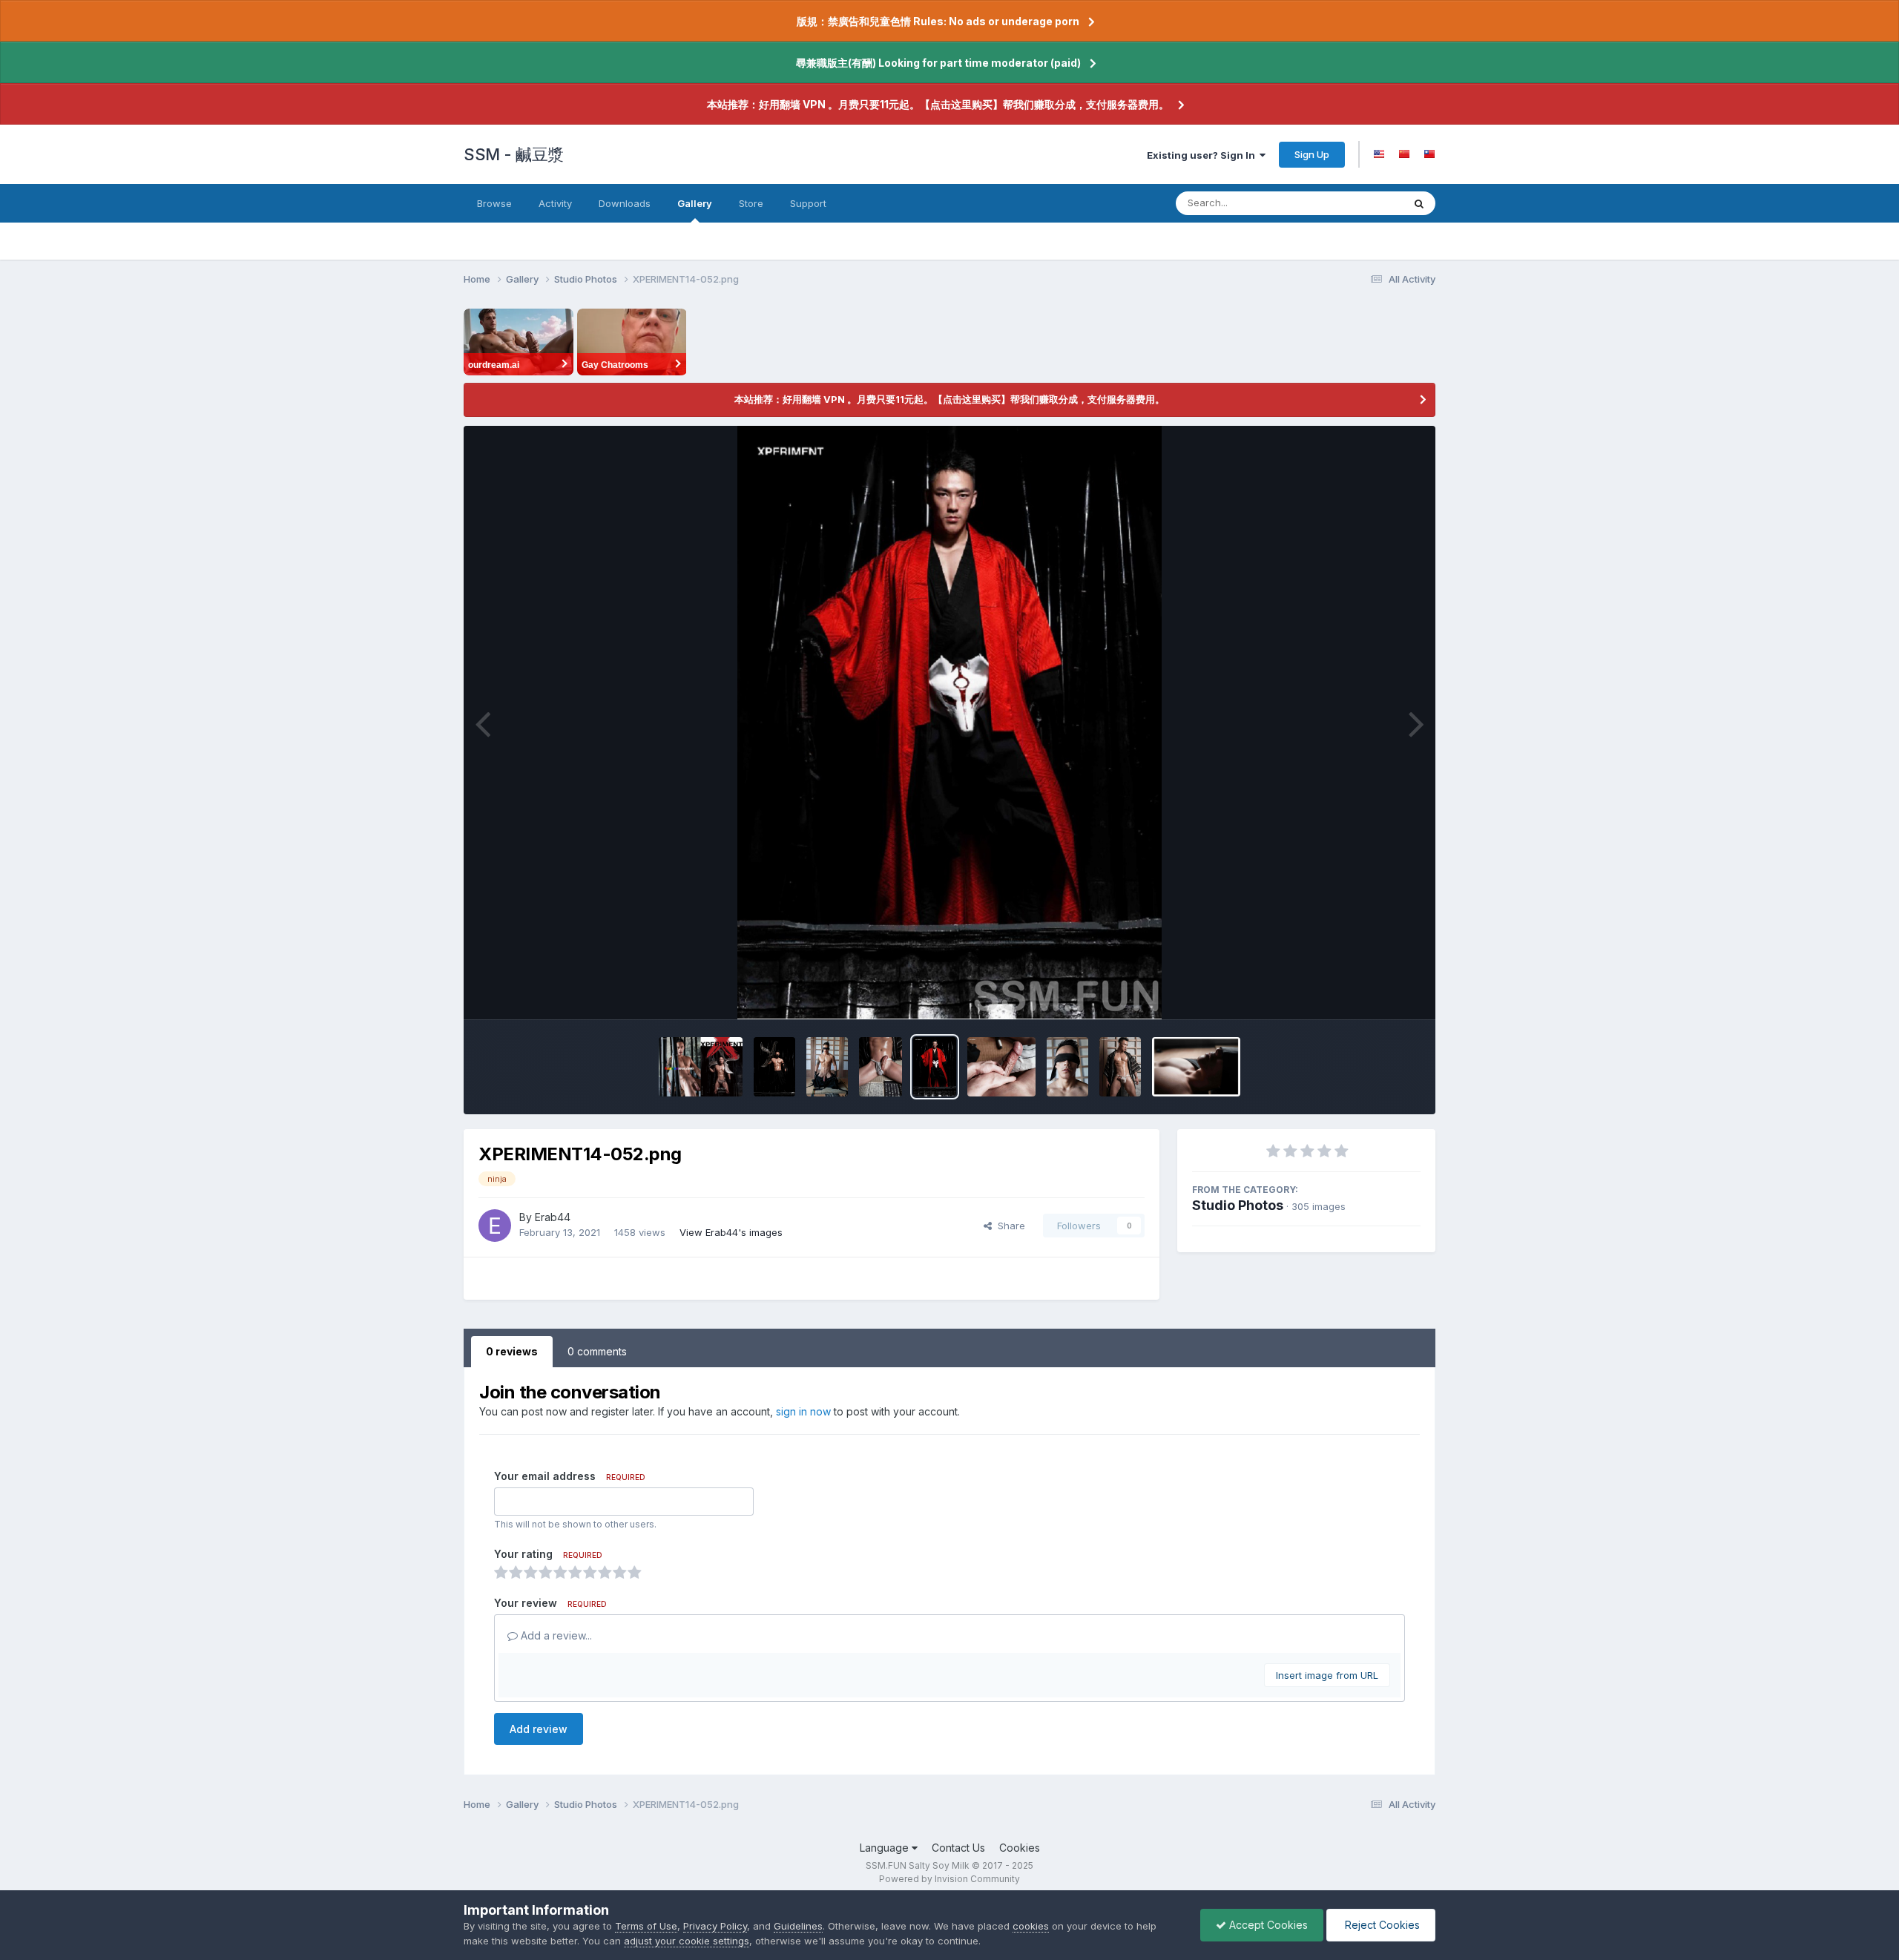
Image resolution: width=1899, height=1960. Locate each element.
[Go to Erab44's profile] (495, 1226)
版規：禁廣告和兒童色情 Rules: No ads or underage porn (938, 21)
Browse (494, 203)
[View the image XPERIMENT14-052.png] (934, 1067)
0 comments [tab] (597, 1351)
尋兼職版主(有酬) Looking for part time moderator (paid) (938, 63)
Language (886, 1848)
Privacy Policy (715, 1926)
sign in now (803, 1411)
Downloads (625, 203)
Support (808, 203)
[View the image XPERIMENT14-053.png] (881, 1067)
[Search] (1419, 203)
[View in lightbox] (950, 723)
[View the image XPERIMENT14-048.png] (1196, 1067)
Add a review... (555, 1635)
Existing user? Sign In (1203, 155)
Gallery (695, 203)
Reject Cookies (1381, 1925)
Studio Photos (1238, 1205)
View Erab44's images (731, 1232)
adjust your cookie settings (687, 1941)
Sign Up (1312, 154)
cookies (1031, 1926)
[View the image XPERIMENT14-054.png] (827, 1067)
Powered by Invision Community (949, 1879)
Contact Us (958, 1848)
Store (751, 203)
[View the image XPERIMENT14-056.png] (701, 1067)
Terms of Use (646, 1926)
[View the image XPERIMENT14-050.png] (1067, 1067)
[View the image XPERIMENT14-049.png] (1120, 1067)
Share (1008, 1226)
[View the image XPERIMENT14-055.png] (774, 1067)
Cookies (1020, 1848)
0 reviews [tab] (512, 1351)
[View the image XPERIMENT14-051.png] (1002, 1067)
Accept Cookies (1267, 1925)
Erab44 (553, 1217)
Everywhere (1357, 203)
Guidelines (798, 1926)
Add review (539, 1729)
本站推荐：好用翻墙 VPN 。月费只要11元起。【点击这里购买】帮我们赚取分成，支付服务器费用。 (938, 104)
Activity (555, 203)
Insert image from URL (1327, 1675)
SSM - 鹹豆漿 (514, 154)
